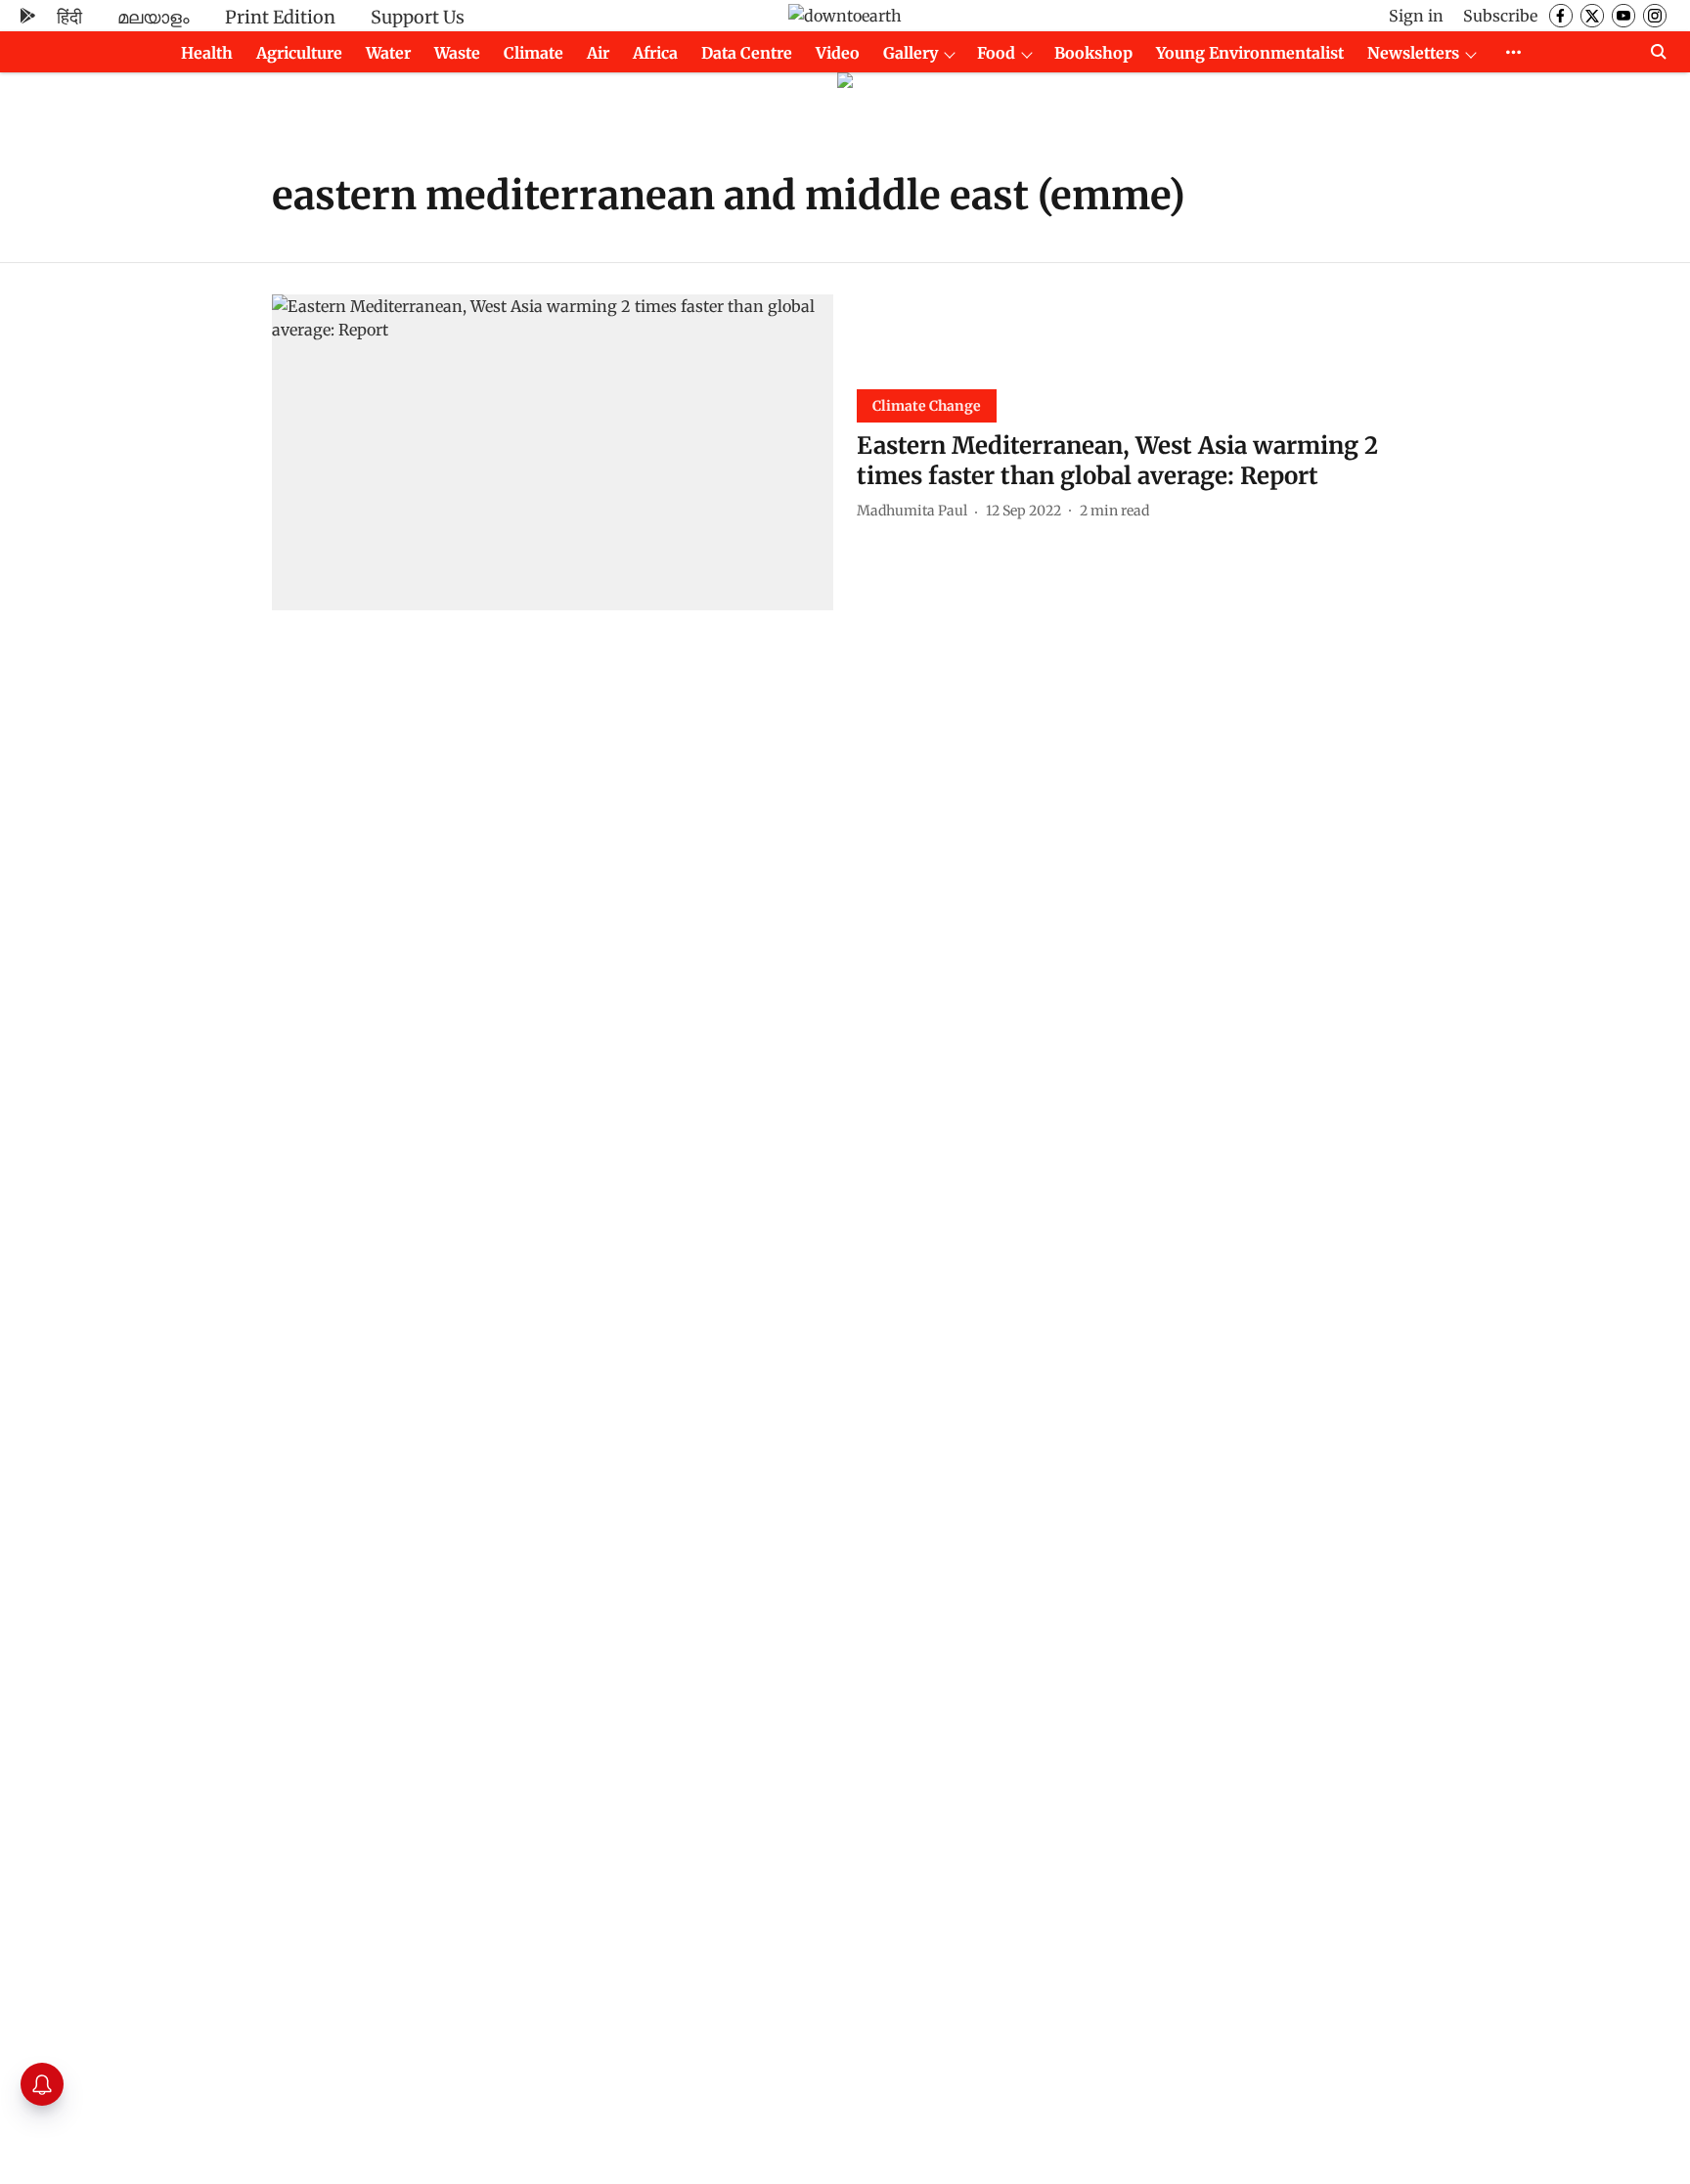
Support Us (418, 17)
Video (838, 53)
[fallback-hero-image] (553, 452)
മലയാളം (154, 17)
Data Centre (747, 53)
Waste (457, 53)
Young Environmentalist (1250, 53)
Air (598, 53)
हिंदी (69, 17)
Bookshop (1093, 53)
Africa (655, 53)
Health (207, 53)
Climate (534, 53)
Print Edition (280, 17)
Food (996, 53)
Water (388, 53)
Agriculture (299, 53)
